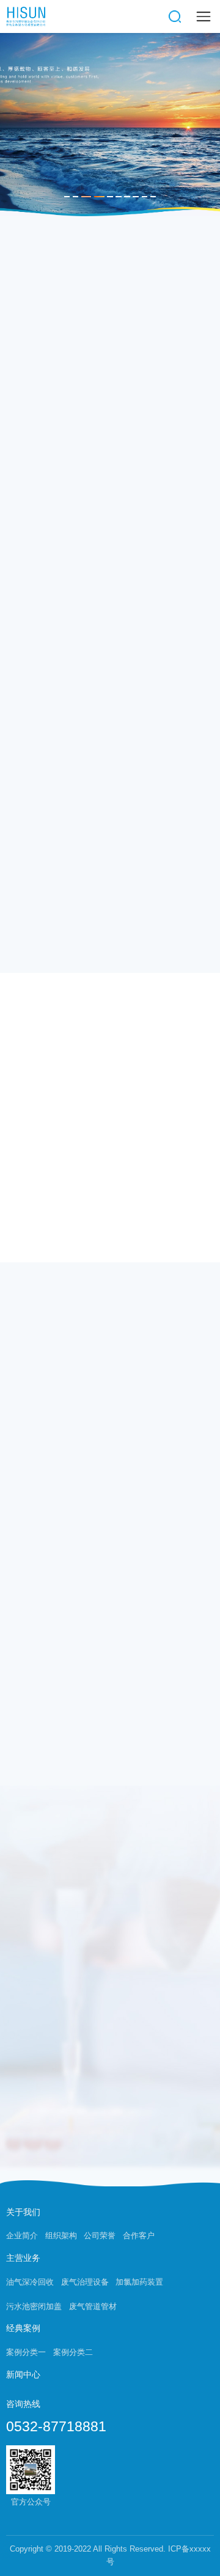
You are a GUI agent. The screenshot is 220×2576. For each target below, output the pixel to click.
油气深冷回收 (30, 2282)
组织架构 (61, 2236)
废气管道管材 (93, 2307)
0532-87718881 (56, 2427)
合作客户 (139, 2236)
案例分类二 (73, 2352)
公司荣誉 (100, 2236)
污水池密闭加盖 (34, 2307)
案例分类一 (26, 2352)
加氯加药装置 (139, 2282)
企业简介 (22, 2236)
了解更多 (188, 1022)
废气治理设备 (85, 2282)
